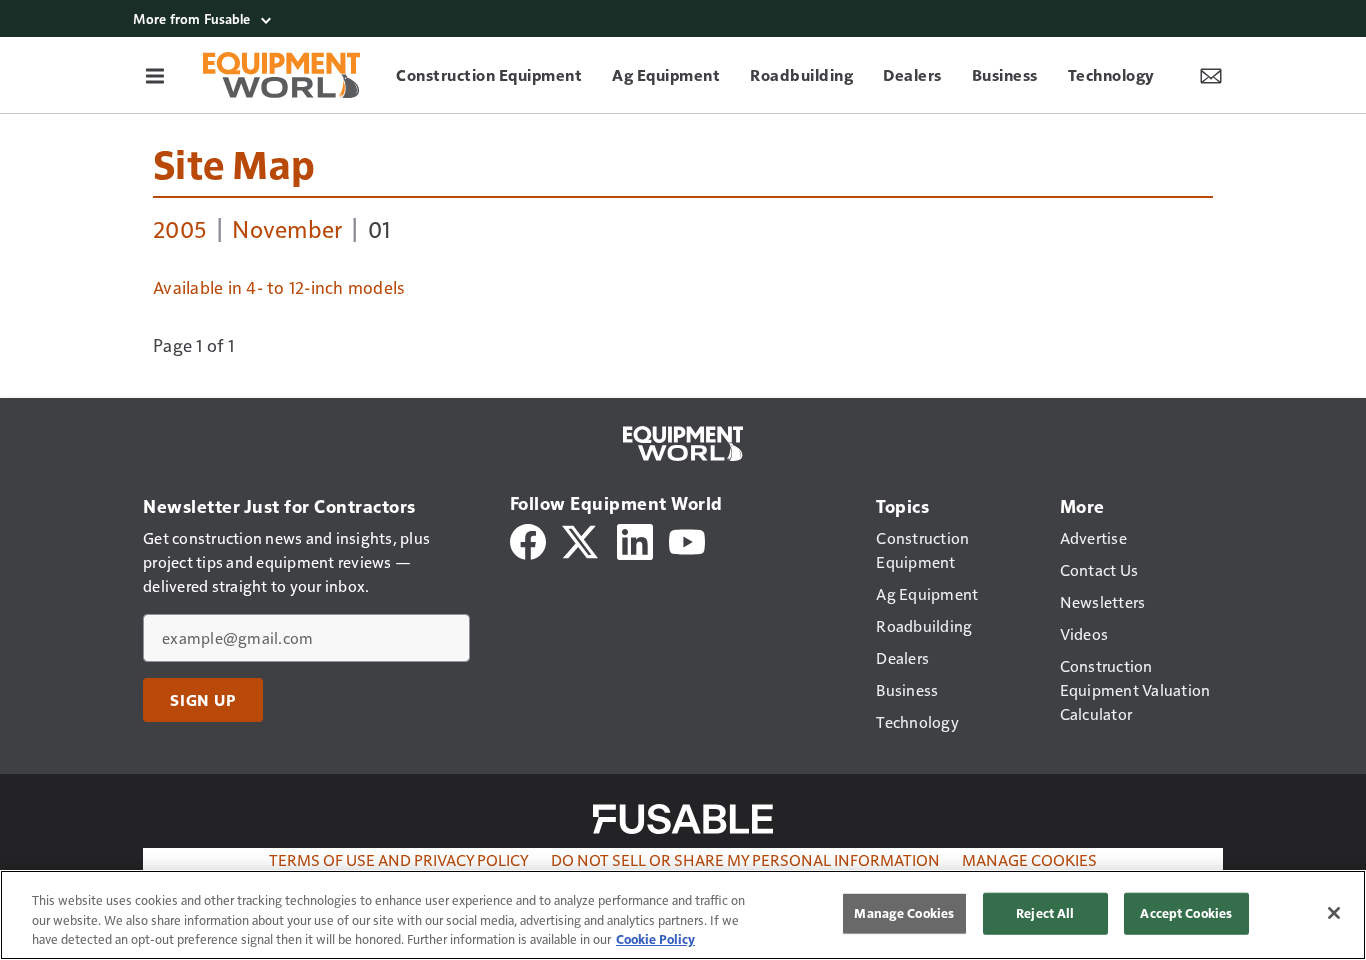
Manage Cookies (1029, 859)
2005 (180, 228)
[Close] (1334, 913)
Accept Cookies (1186, 913)
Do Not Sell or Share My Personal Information (745, 859)
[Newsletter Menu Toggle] (1211, 75)
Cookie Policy (655, 939)
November (287, 228)
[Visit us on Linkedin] (635, 539)
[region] (683, 915)
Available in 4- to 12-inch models (278, 287)
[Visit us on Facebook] (528, 539)
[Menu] (155, 75)
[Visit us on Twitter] (581, 539)
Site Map (234, 163)
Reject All (1045, 913)
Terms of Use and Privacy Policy (399, 859)
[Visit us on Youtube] (687, 539)
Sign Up (203, 700)
